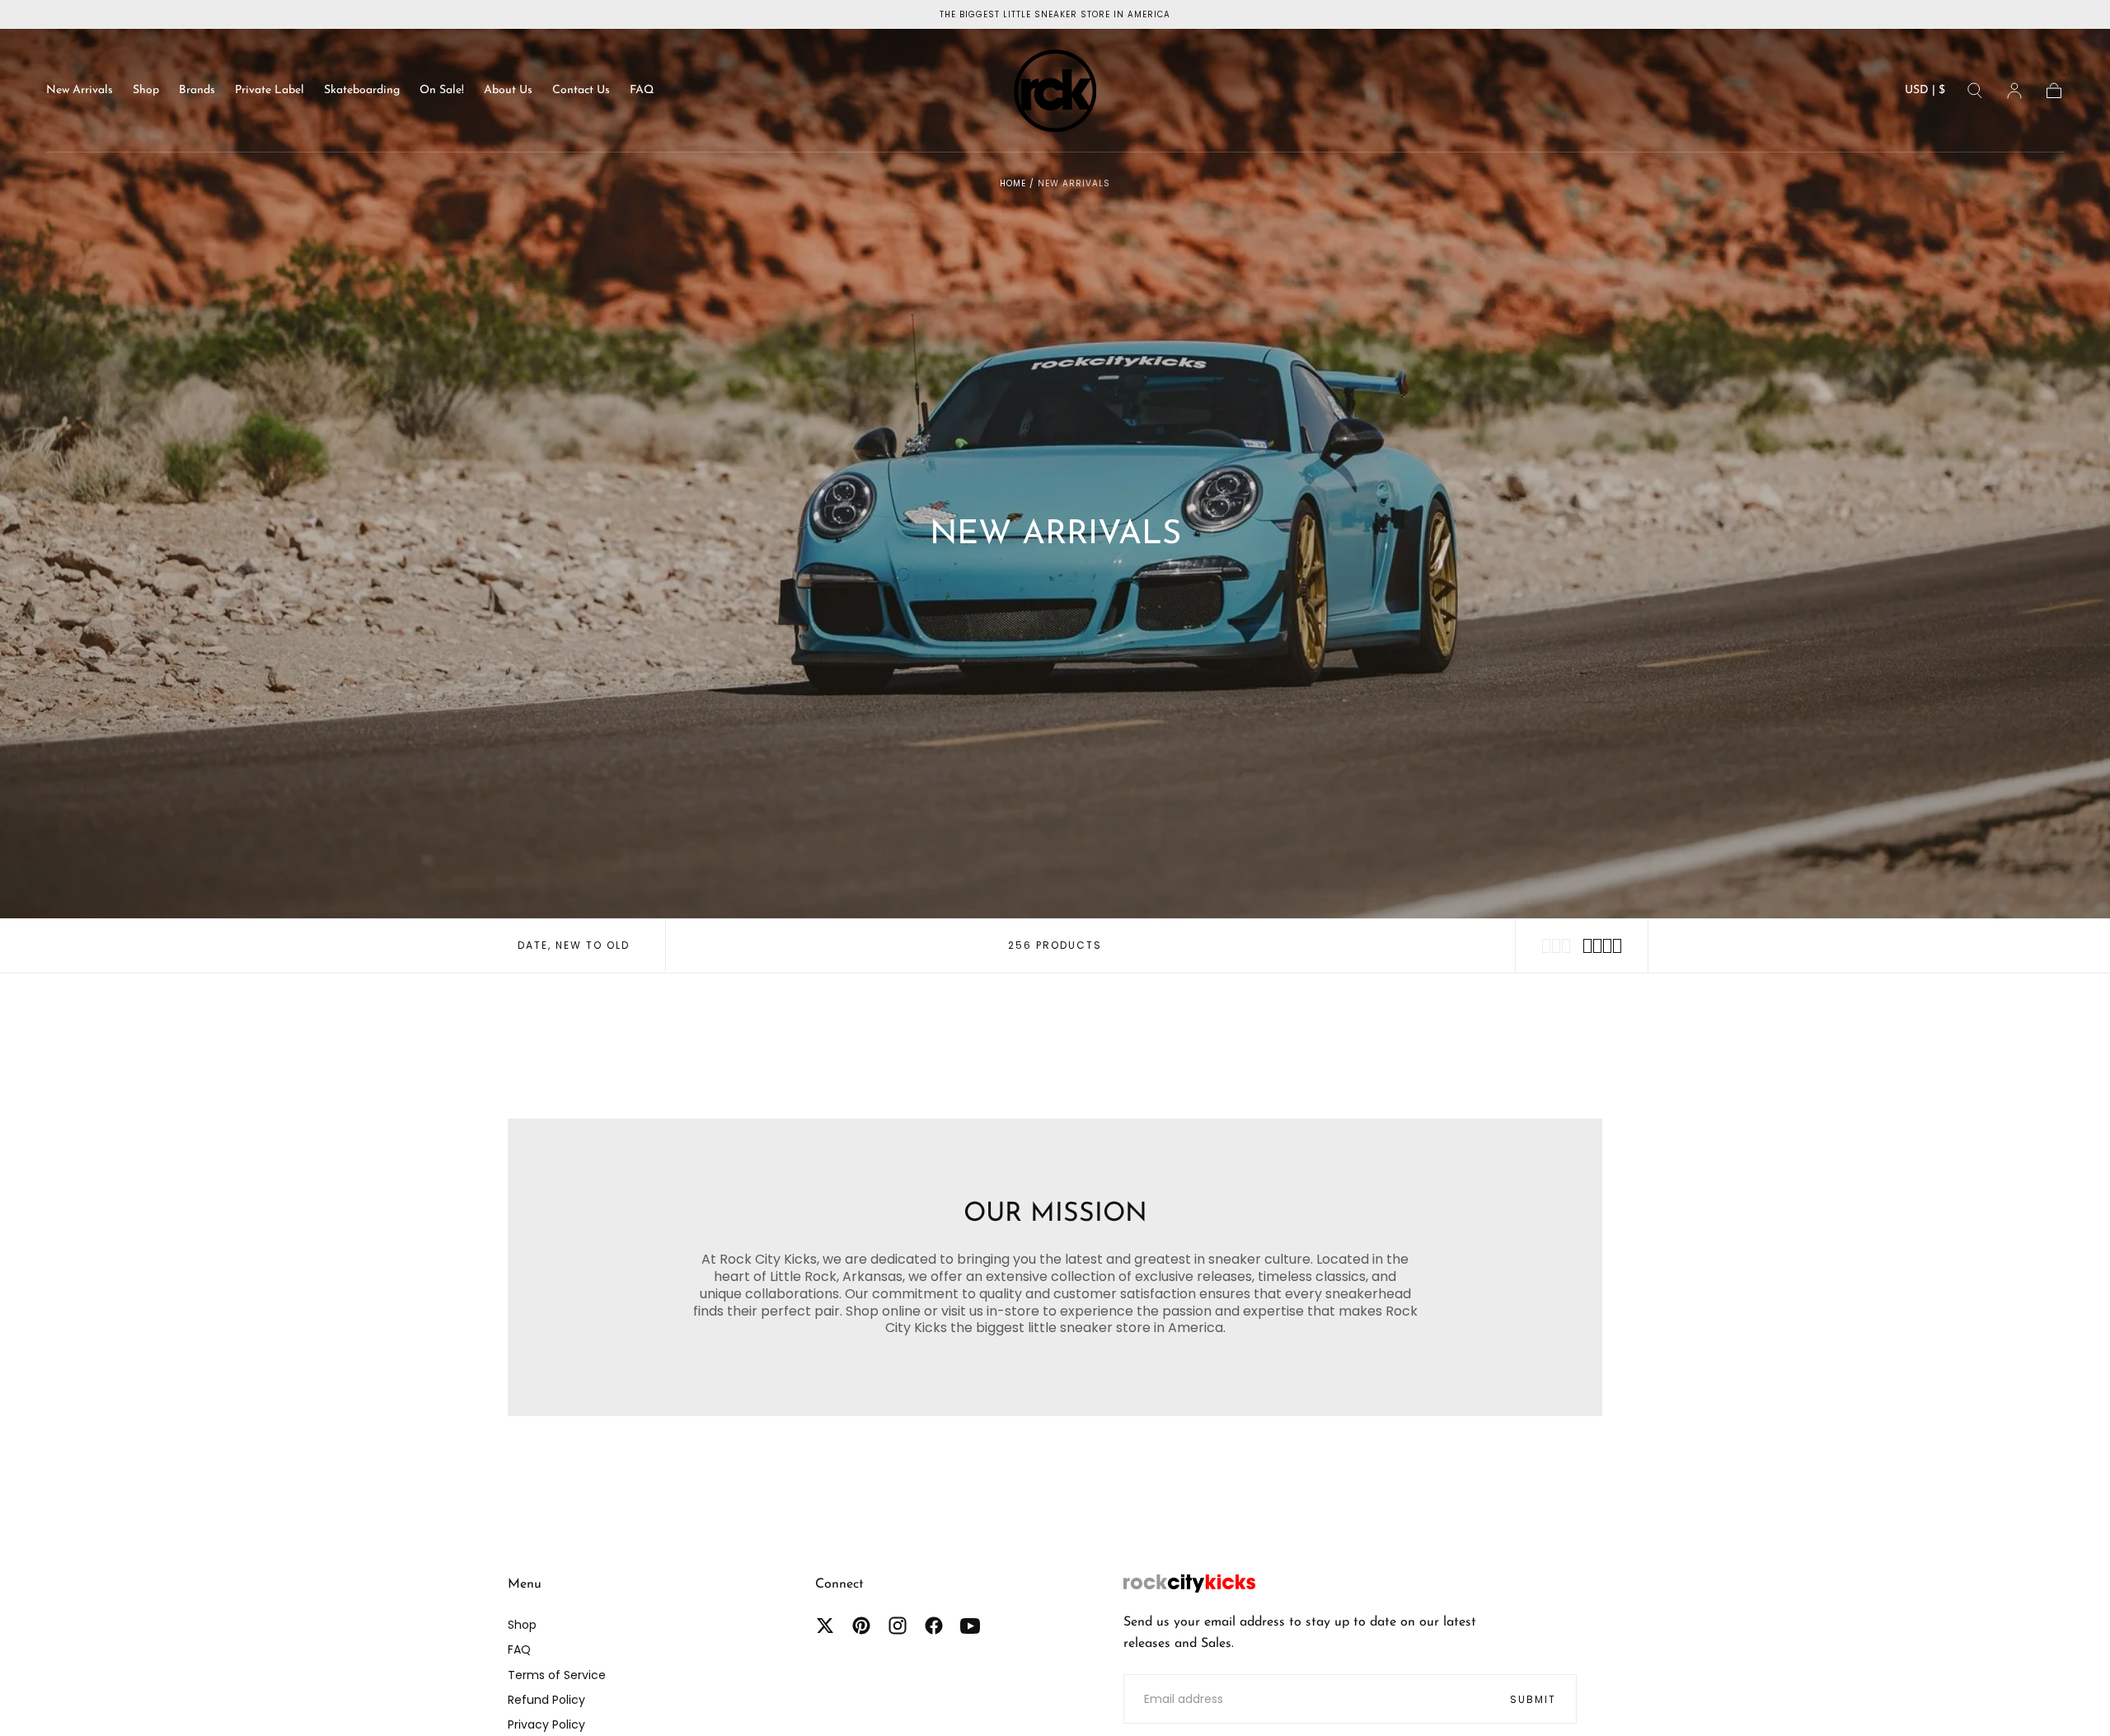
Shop (146, 90)
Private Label (270, 90)
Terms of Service (557, 1675)
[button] (1925, 94)
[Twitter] (825, 1626)
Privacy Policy (546, 1724)
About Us (508, 90)
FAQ (642, 90)
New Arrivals (80, 90)
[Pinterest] (861, 1626)
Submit (1533, 1699)
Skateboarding (362, 90)
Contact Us (581, 90)
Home (1013, 183)
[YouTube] (970, 1626)
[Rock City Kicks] (1189, 1584)
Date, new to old (574, 945)
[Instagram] (898, 1626)
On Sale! (442, 90)
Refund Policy (546, 1700)
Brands (197, 90)
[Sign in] (2014, 91)
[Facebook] (934, 1626)
